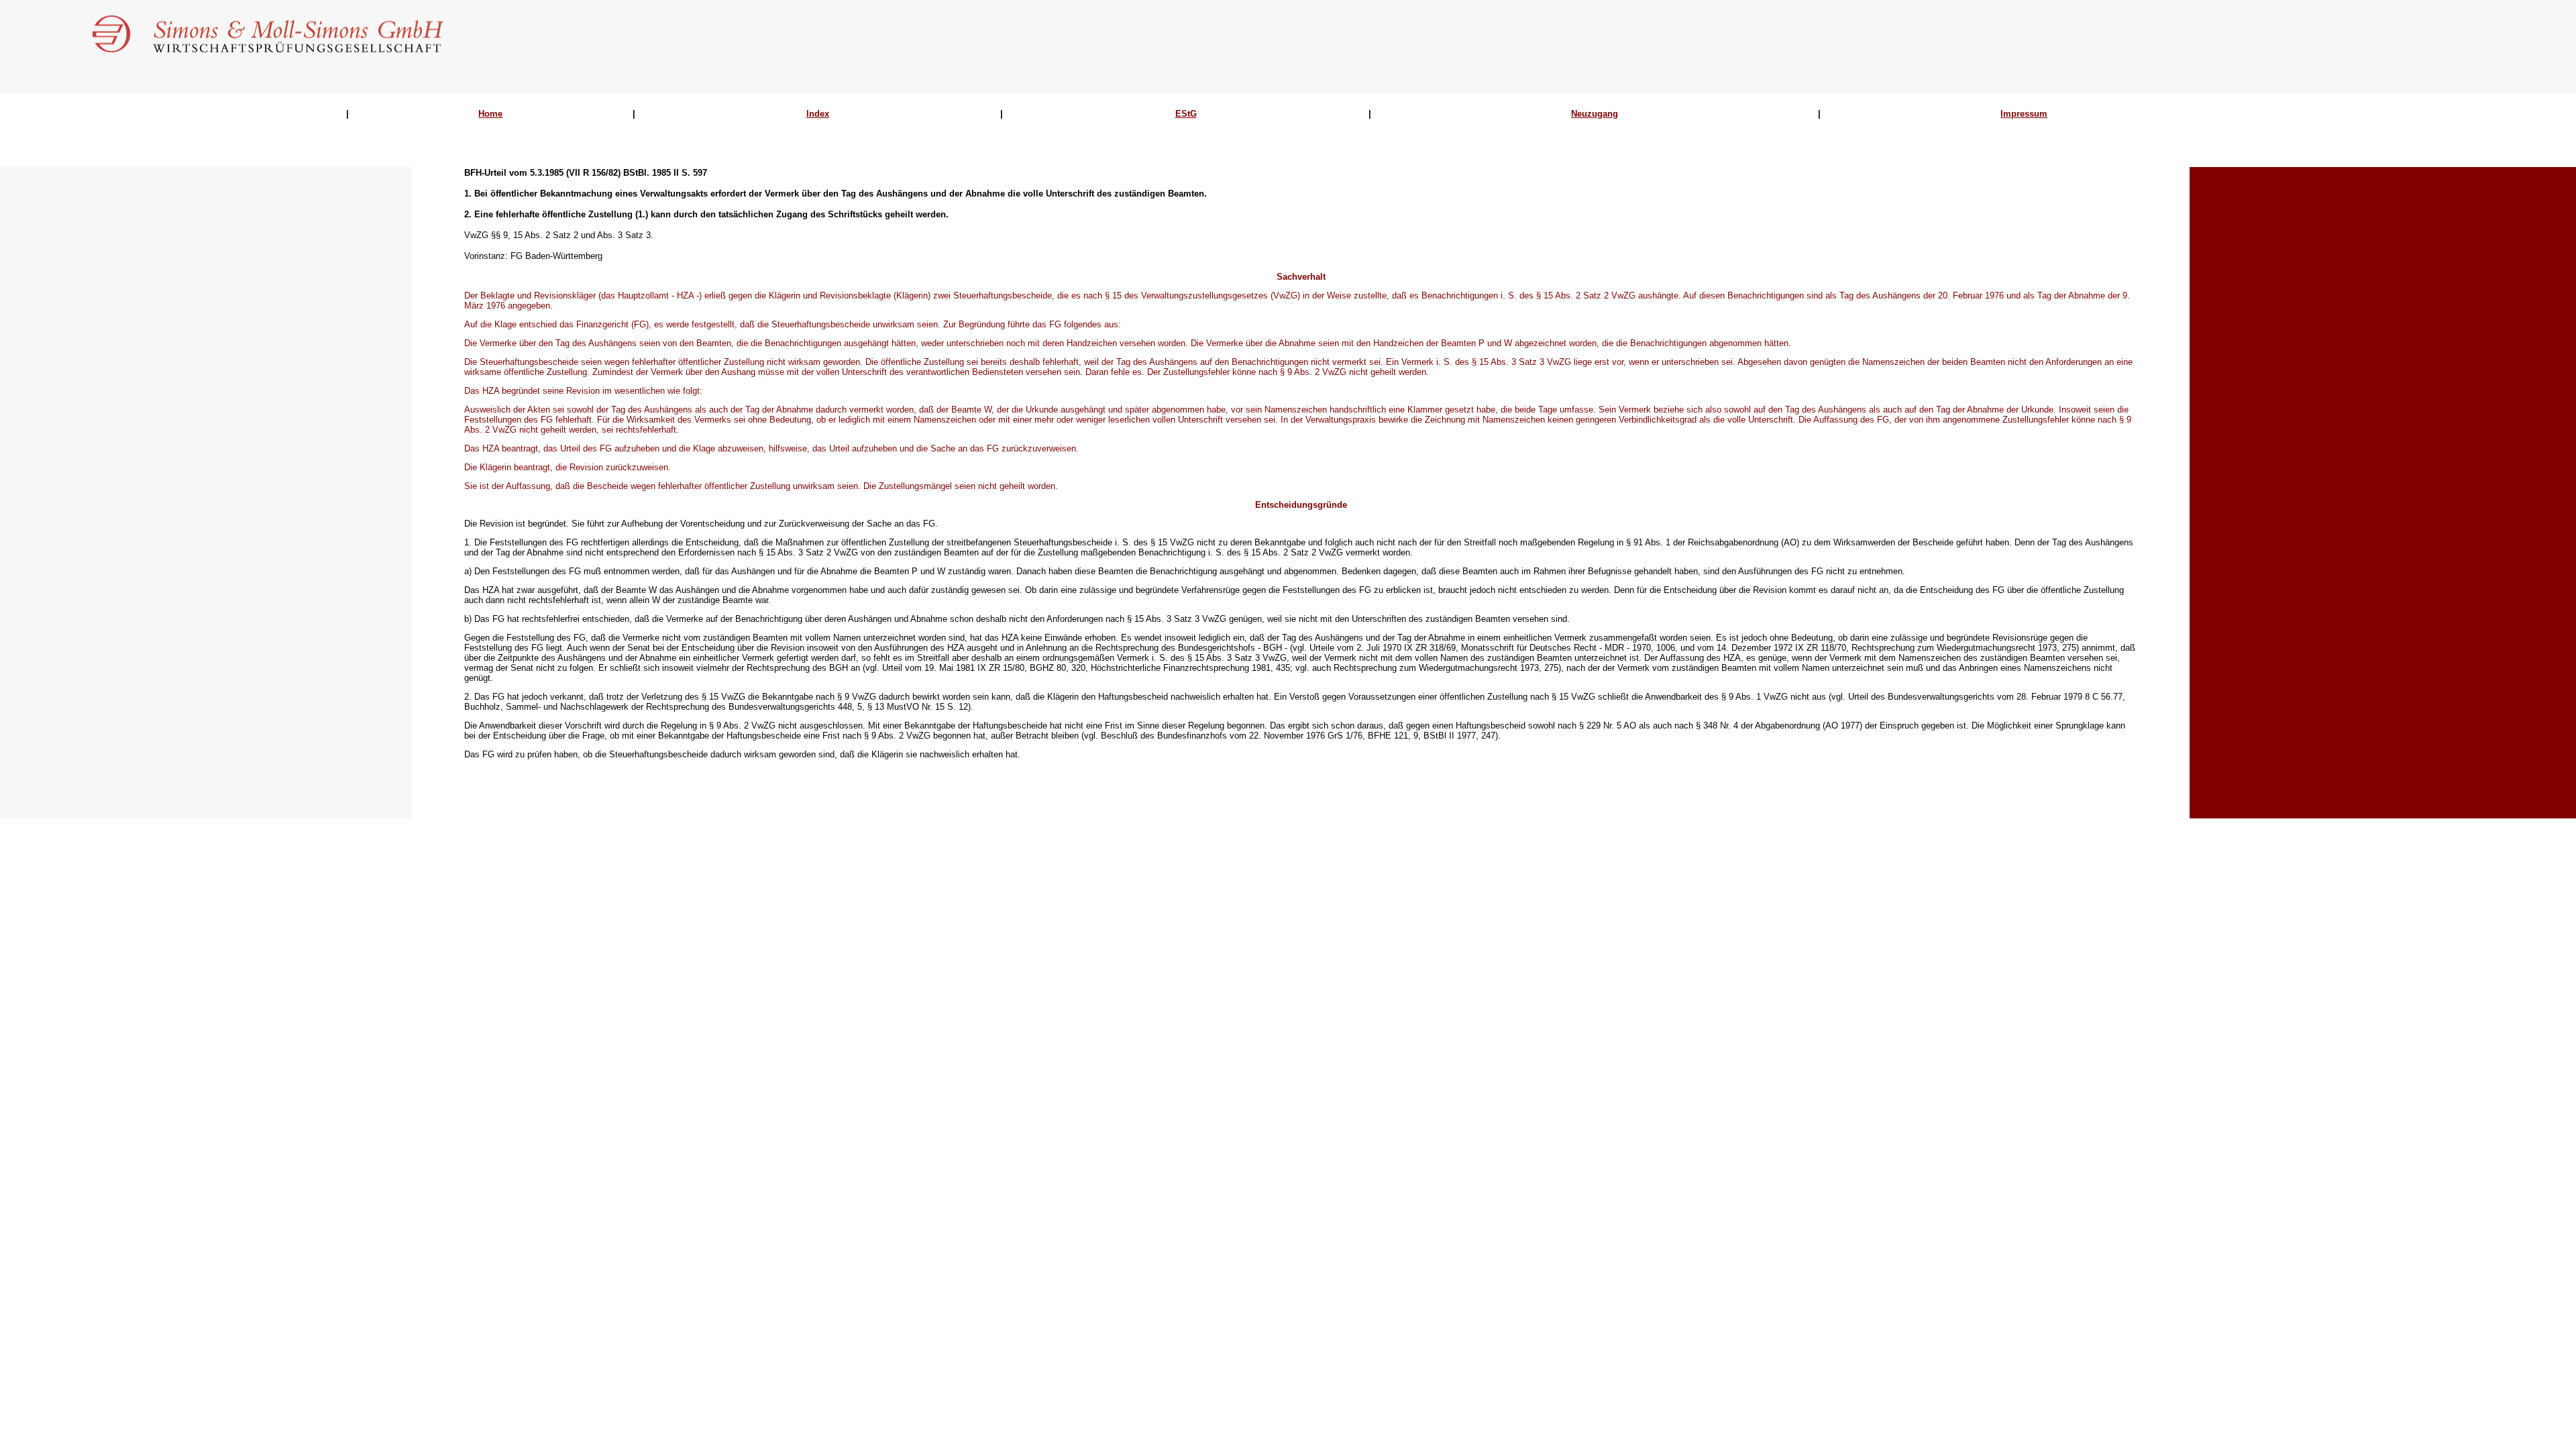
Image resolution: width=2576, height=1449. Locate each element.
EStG (1186, 114)
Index (818, 114)
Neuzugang (1595, 114)
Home (490, 114)
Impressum (2024, 114)
